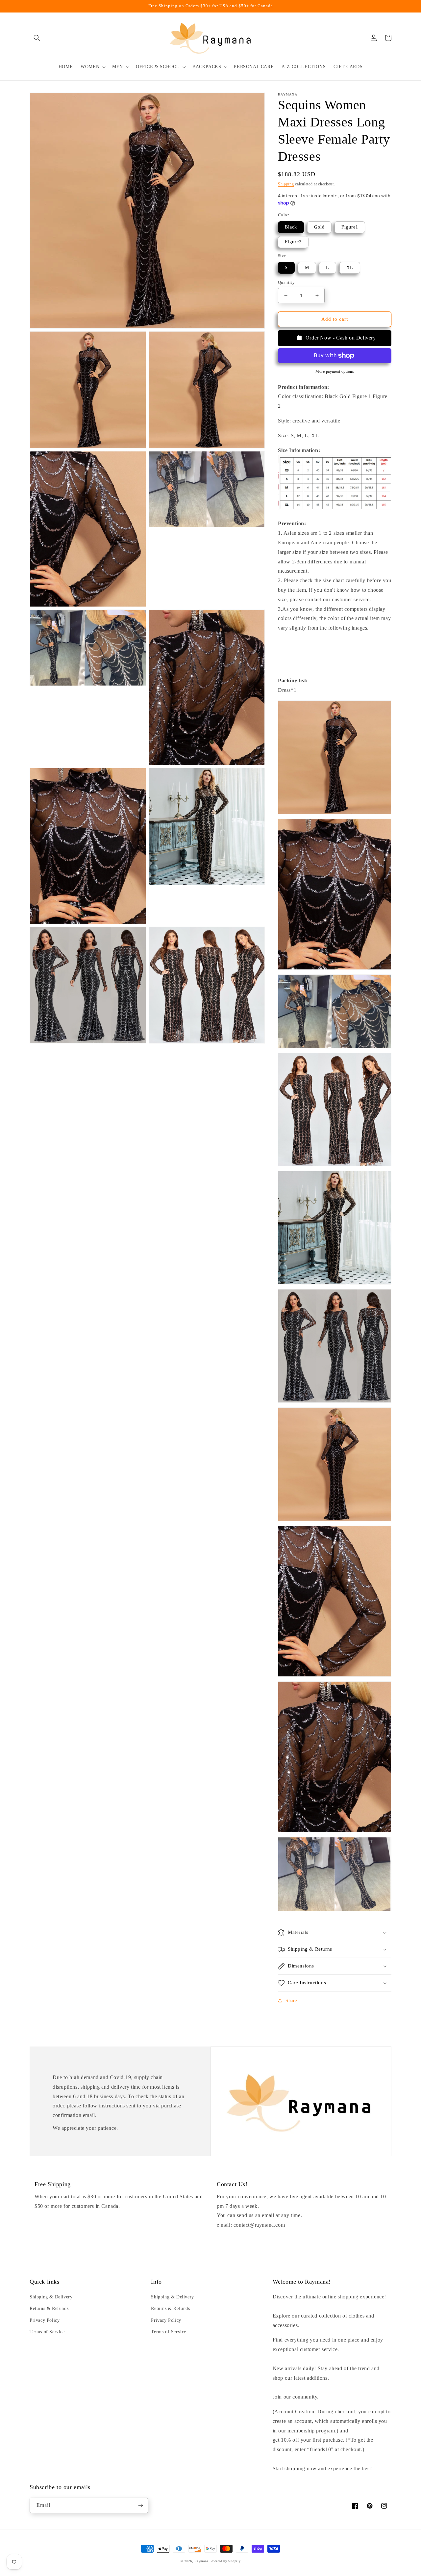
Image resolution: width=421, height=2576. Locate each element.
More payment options (335, 371)
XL (350, 268)
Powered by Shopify (225, 2561)
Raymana (201, 2561)
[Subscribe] (140, 2505)
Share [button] (291, 2001)
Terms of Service (47, 2332)
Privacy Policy (45, 2320)
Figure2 (293, 242)
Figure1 (350, 227)
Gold (319, 227)
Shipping (286, 184)
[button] (37, 38)
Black (291, 227)
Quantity (286, 282)
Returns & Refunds (49, 2308)
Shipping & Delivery (51, 2297)
